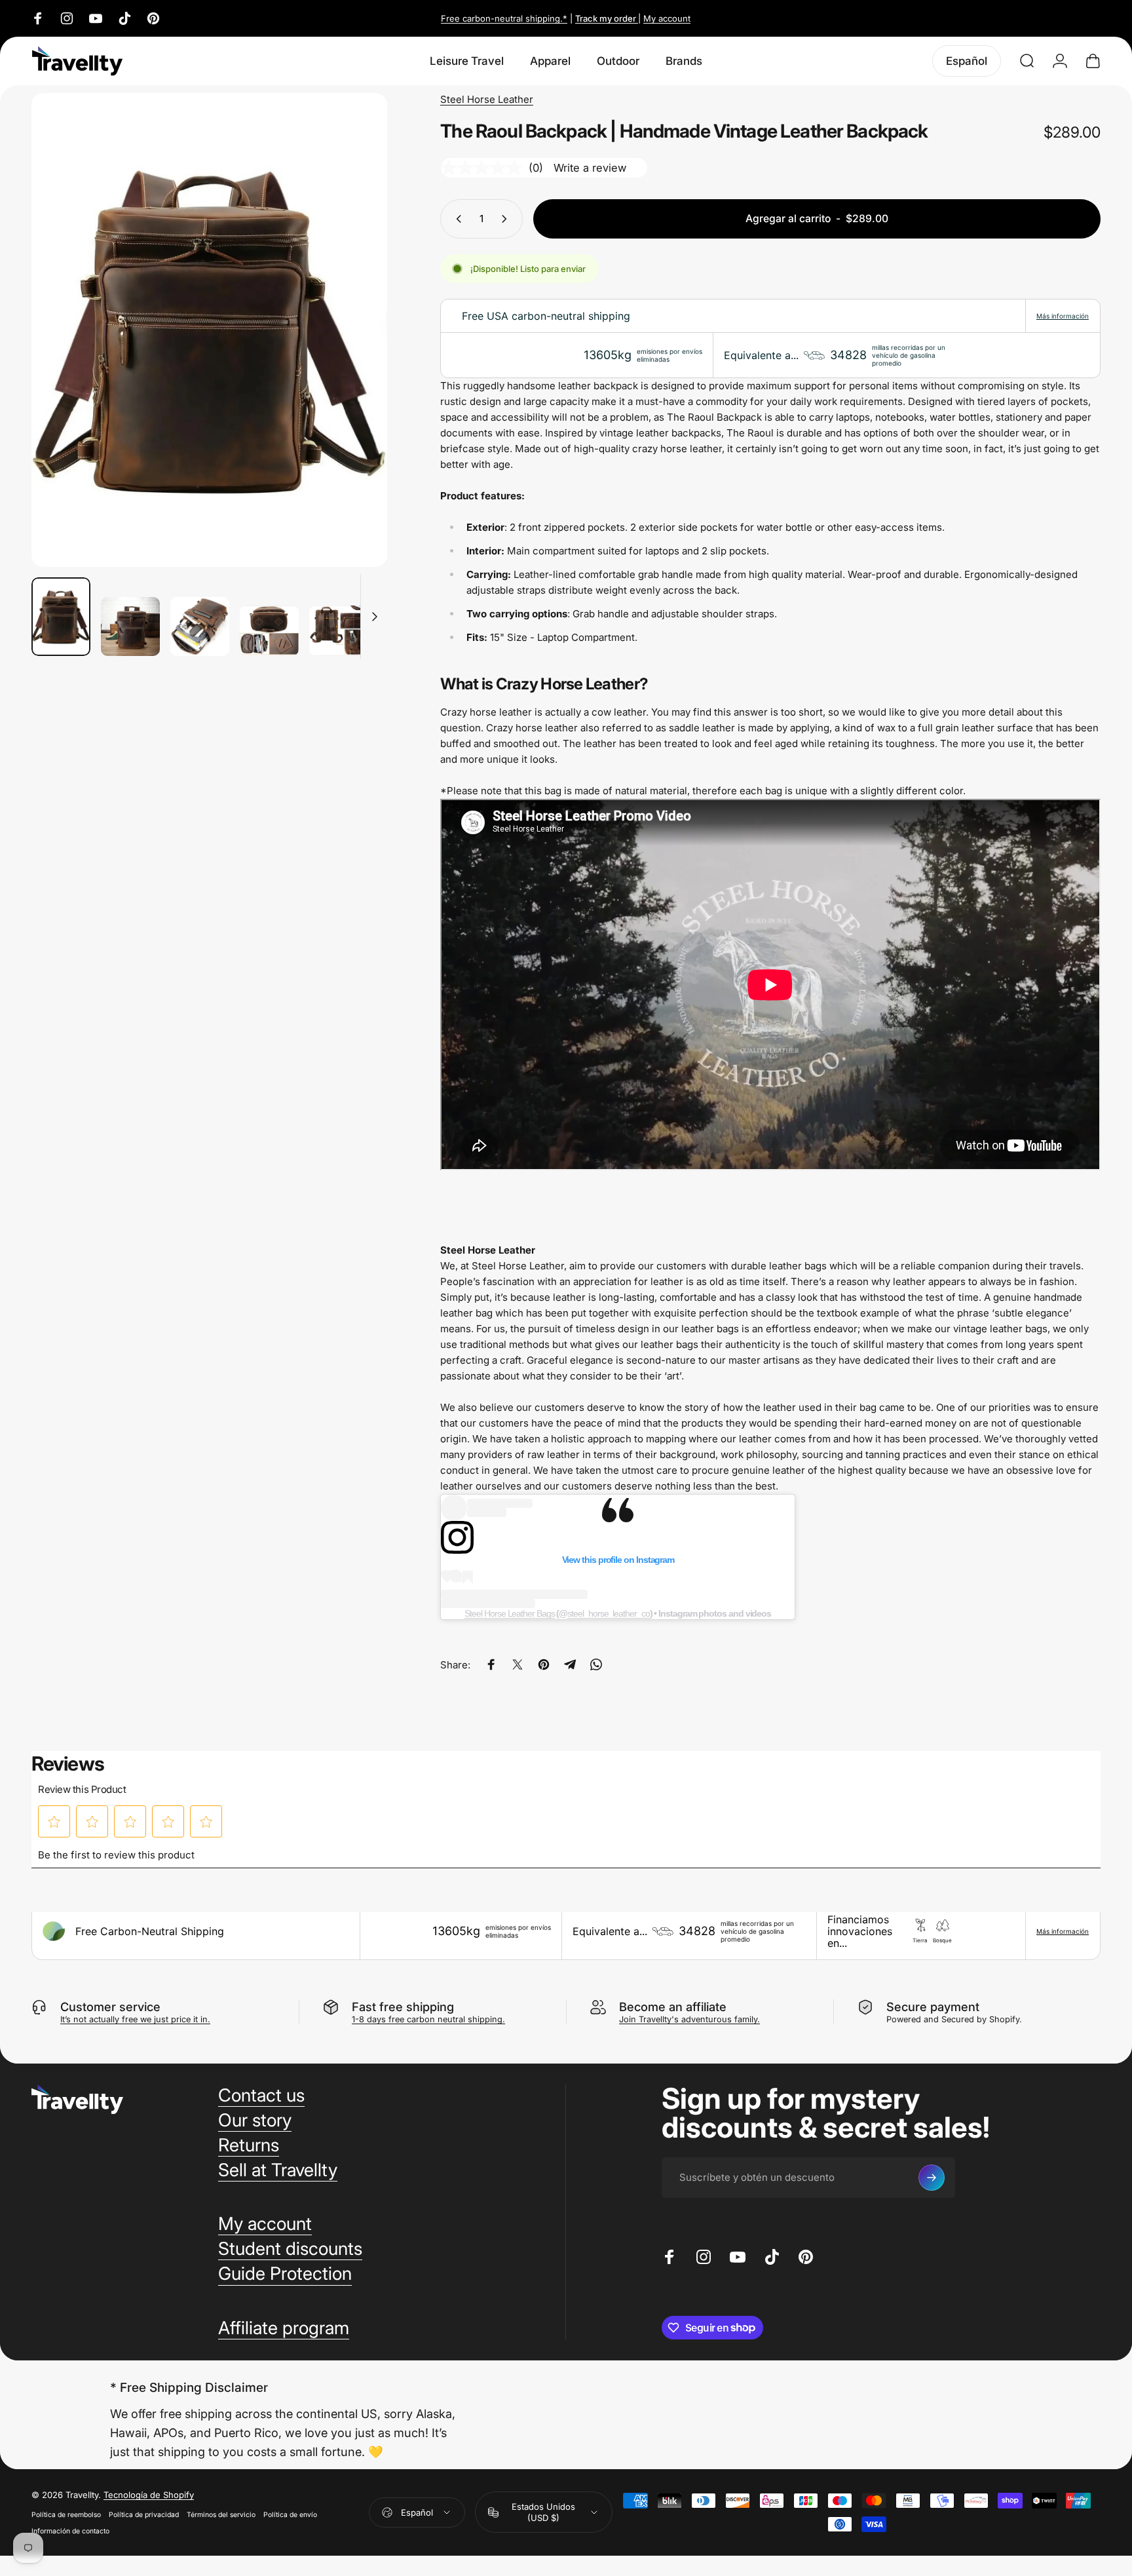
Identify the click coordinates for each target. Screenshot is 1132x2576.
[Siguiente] (353, 358)
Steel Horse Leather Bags (509, 1613)
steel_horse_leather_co (608, 1613)
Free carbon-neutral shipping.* (504, 18)
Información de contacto (70, 2531)
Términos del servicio (221, 2515)
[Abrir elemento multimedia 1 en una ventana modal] (209, 330)
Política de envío (290, 2515)
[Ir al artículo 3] (200, 626)
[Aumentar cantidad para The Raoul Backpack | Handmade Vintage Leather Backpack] (507, 219)
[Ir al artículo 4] (269, 631)
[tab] (770, 684)
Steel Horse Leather (487, 99)
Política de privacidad (144, 2515)
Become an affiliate (673, 2007)
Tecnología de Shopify (149, 2495)
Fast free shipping (403, 2007)
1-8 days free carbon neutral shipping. (428, 2019)
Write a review (590, 168)
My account (667, 18)
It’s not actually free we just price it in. (135, 2019)
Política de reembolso (66, 2515)
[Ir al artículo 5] (339, 631)
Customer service (110, 2007)
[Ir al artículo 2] (130, 626)
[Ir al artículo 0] (61, 617)
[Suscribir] (932, 2178)
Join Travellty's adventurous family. (689, 2019)
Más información (1063, 316)
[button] (54, 1822)
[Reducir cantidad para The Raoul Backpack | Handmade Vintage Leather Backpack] (456, 219)
